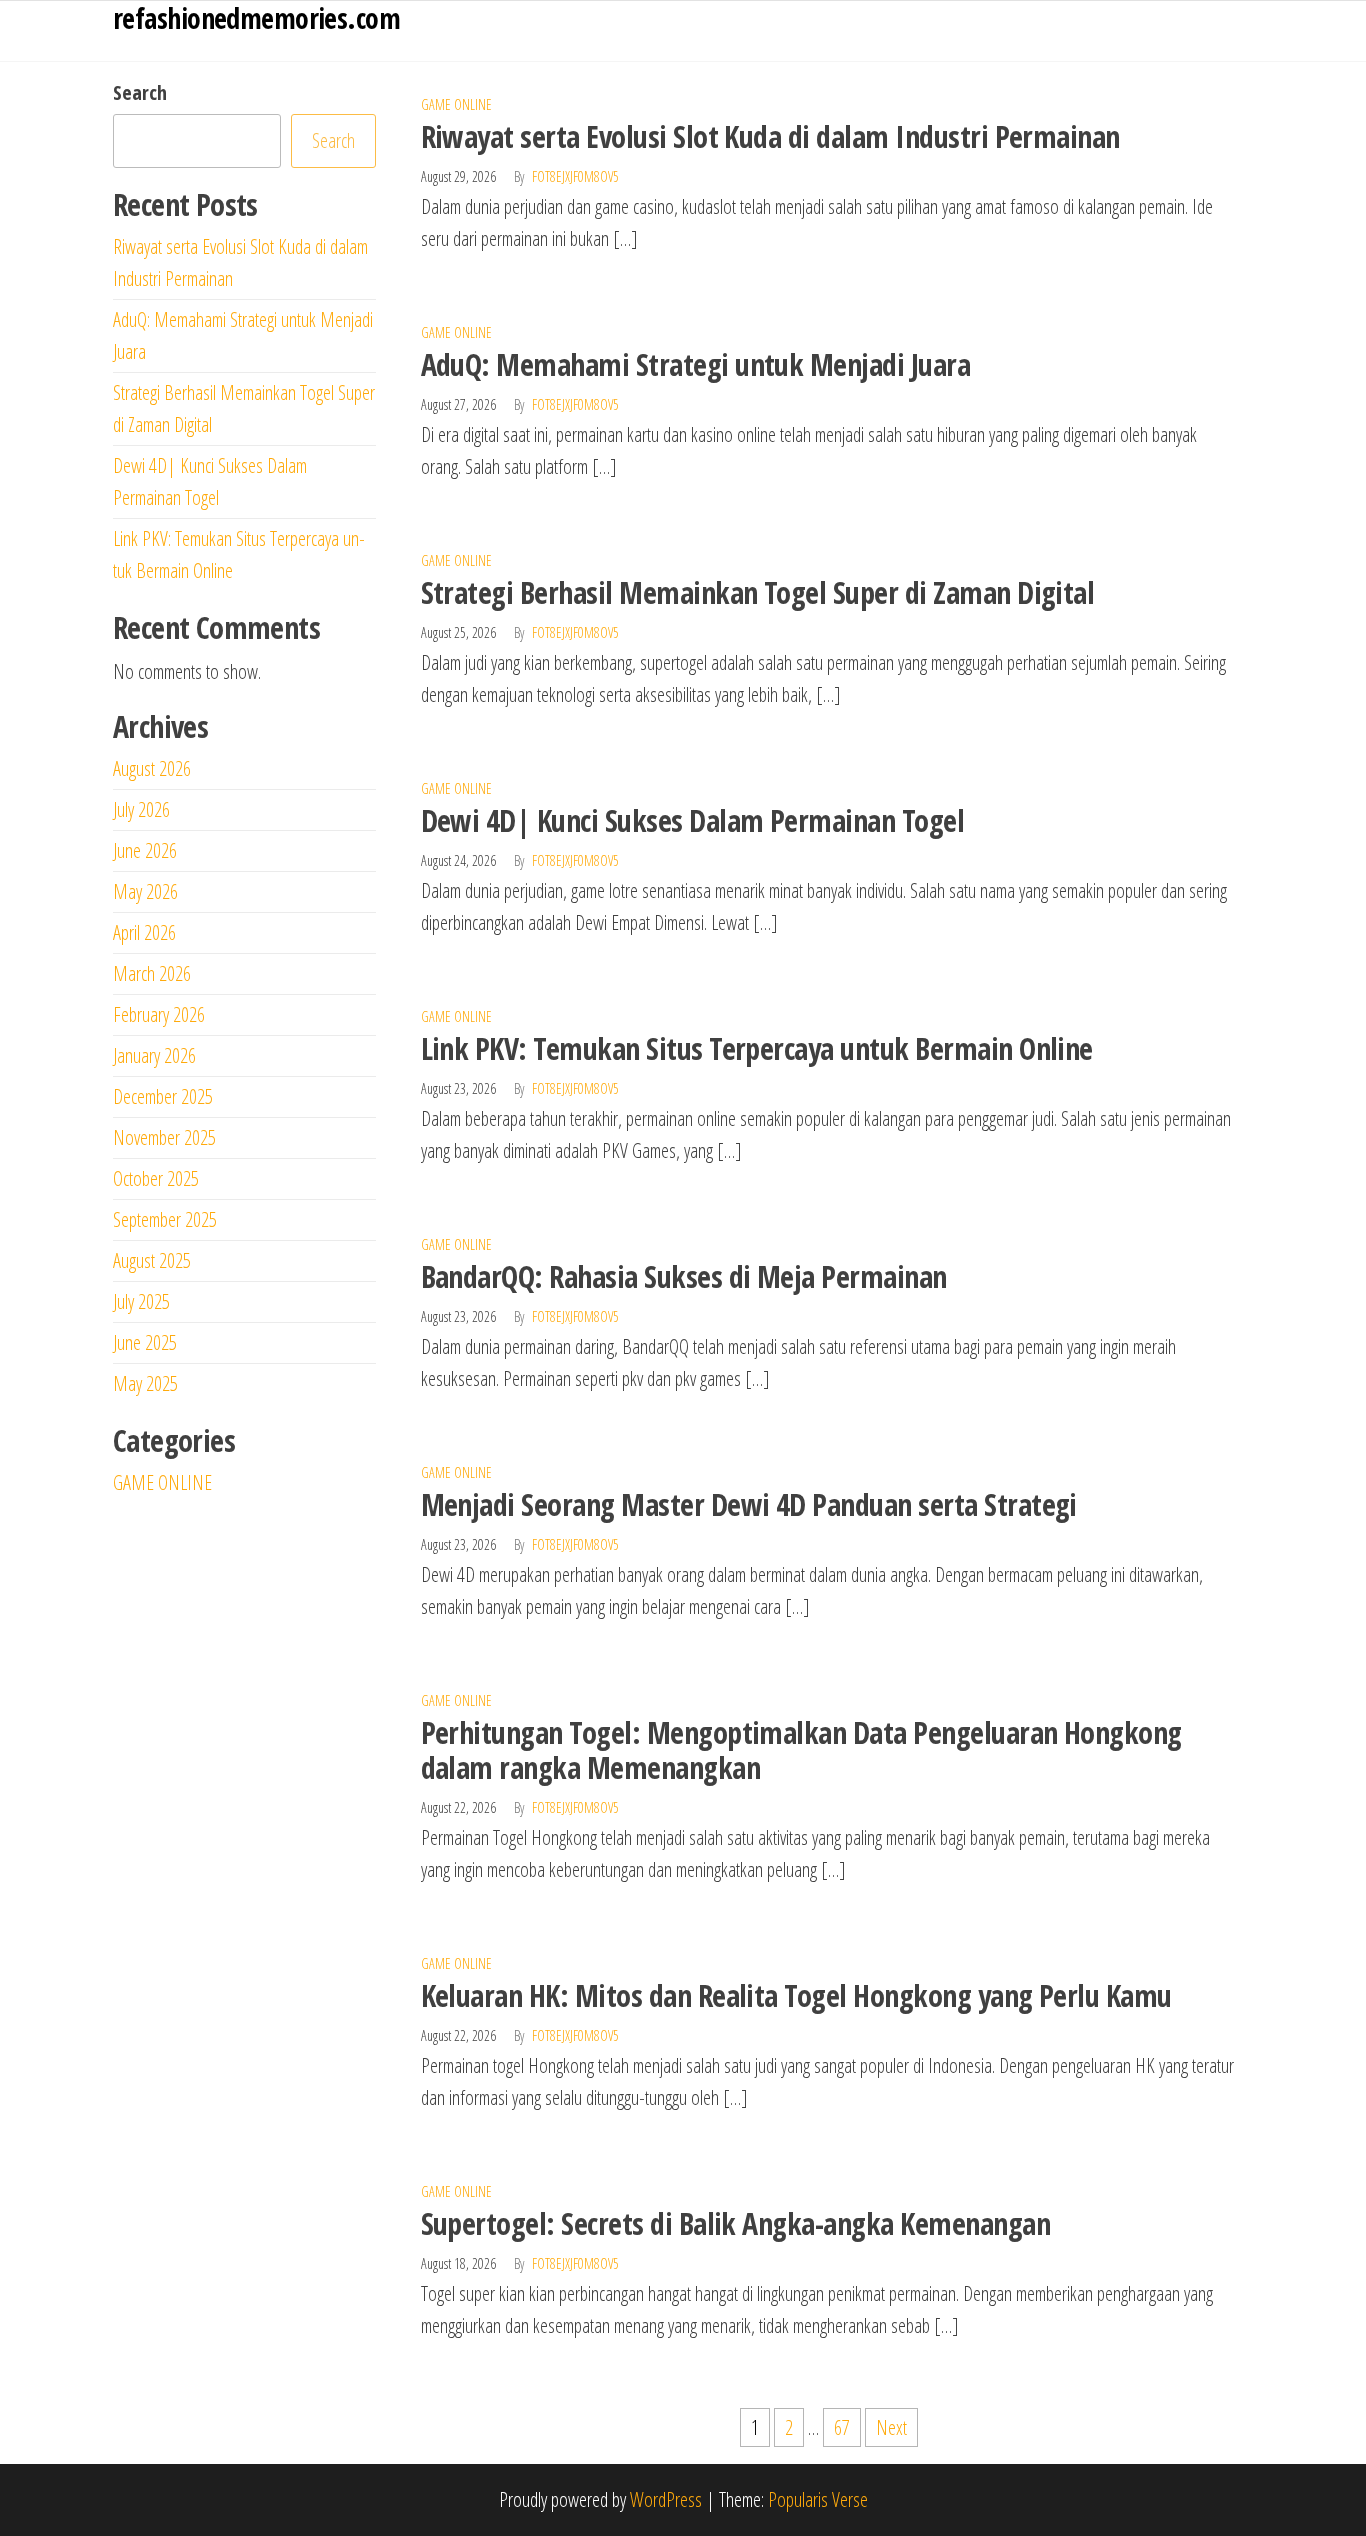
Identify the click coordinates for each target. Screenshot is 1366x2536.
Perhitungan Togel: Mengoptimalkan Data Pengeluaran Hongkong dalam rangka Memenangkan (801, 1750)
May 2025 (145, 1383)
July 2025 (141, 1301)
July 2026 (141, 809)
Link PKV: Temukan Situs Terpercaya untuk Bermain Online (757, 1048)
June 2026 (145, 850)
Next (891, 2427)
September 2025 (165, 1219)
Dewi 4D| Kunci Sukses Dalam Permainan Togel (693, 820)
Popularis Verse (818, 2499)
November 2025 (164, 1137)
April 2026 (144, 932)
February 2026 (159, 1014)
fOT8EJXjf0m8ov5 (575, 176)
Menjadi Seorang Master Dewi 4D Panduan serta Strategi (749, 1504)
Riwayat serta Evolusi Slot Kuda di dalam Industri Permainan (770, 136)
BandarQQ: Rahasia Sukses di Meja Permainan (684, 1276)
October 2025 (156, 1178)
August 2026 (152, 768)
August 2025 (152, 1260)
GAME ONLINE (456, 104)
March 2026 (152, 973)
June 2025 (145, 1342)
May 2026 (145, 891)
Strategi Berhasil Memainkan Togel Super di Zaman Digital (758, 592)
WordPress (666, 2499)
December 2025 (163, 1096)
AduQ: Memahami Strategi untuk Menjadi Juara (696, 364)
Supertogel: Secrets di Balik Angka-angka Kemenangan (735, 2223)
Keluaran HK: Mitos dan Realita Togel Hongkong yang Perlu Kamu (796, 1995)
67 (842, 2427)
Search (140, 92)
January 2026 (154, 1055)
